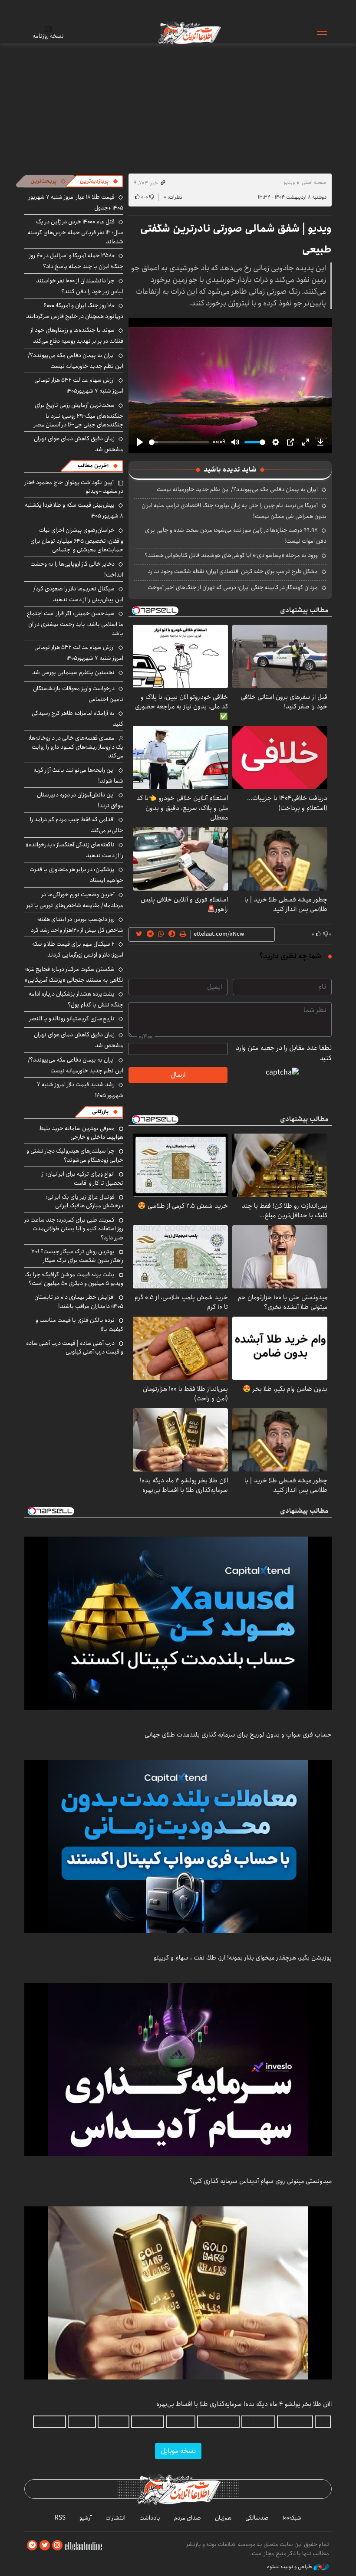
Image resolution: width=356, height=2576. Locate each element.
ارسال (178, 1075)
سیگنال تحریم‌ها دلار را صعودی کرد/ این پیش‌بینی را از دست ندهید (78, 594)
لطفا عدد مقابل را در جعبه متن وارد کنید (284, 1053)
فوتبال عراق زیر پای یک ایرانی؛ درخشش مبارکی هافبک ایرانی (85, 1201)
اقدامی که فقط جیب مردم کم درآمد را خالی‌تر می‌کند (77, 825)
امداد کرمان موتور (218, 2422)
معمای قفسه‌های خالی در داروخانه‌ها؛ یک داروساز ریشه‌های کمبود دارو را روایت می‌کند (76, 747)
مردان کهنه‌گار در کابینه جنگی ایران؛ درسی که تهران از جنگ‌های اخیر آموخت (233, 587)
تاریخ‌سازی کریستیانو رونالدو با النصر (72, 1019)
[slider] (179, 442)
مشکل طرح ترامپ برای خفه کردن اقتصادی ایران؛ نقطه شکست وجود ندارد (233, 571)
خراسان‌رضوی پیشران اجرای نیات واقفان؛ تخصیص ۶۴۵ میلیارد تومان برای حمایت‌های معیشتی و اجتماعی (77, 540)
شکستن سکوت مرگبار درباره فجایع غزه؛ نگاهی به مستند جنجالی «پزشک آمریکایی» (74, 975)
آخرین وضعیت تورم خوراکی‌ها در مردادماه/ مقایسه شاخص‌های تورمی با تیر (75, 900)
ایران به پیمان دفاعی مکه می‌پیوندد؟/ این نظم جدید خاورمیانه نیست (237, 489)
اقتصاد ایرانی (148, 2422)
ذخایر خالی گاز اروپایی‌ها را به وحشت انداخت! (77, 569)
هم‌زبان (223, 2518)
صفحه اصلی (314, 182)
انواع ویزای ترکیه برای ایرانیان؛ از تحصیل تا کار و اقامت (82, 1178)
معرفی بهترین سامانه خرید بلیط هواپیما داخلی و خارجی (81, 1133)
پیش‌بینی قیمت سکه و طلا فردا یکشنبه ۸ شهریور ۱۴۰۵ (74, 510)
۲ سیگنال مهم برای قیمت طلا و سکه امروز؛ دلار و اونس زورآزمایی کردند (78, 949)
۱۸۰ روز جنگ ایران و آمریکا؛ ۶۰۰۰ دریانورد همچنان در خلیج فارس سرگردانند (75, 311)
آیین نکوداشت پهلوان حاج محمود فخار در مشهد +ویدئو (74, 487)
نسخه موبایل (178, 2451)
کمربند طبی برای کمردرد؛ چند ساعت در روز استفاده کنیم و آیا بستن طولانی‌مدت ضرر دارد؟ (74, 1229)
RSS (60, 2518)
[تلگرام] (32, 2545)
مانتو (323, 2422)
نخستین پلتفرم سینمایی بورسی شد (73, 672)
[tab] (99, 181)
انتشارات (115, 2518)
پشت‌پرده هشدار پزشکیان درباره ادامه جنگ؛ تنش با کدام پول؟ (76, 999)
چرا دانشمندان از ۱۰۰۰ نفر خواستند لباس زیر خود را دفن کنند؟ (80, 286)
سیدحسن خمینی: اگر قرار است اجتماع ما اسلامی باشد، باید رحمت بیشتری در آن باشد (75, 623)
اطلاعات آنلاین (189, 33)
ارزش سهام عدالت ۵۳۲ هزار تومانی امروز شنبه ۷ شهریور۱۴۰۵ (79, 385)
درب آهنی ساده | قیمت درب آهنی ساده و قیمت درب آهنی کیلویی (75, 1347)
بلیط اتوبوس (49, 2422)
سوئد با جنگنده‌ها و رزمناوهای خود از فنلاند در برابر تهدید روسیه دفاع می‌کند (77, 336)
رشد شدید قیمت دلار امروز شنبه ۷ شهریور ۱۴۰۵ (80, 1090)
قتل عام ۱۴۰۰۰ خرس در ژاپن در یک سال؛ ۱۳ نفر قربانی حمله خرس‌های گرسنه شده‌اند (76, 231)
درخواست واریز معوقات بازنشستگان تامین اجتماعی (78, 694)
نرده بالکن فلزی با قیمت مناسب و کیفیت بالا (79, 1324)
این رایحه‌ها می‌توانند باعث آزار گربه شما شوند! (78, 775)
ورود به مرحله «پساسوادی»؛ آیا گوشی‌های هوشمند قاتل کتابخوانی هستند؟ (231, 555)
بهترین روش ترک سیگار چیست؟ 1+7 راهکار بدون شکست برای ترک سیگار (77, 1256)
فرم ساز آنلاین (258, 2422)
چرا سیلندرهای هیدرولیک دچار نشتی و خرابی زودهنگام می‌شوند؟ (75, 1155)
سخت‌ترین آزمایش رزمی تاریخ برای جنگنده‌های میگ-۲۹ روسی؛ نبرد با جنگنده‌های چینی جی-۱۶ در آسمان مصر (79, 415)
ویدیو (289, 182)
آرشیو (86, 2518)
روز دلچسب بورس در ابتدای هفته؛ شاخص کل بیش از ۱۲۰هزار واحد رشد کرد (77, 925)
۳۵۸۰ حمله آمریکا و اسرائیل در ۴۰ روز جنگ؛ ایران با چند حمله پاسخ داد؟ (76, 261)
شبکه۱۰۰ (292, 2518)
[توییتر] (45, 2545)
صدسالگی (257, 2518)
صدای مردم (188, 2518)
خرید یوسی (181, 2422)
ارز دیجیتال (82, 2422)
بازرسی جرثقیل (295, 2422)
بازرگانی (100, 1112)
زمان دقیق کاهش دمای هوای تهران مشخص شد (79, 1040)
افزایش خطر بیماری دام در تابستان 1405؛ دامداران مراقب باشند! (79, 1301)
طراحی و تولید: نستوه (290, 2567)
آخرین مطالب (93, 466)
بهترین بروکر (114, 2422)
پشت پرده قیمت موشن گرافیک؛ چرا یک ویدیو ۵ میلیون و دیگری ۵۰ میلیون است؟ (74, 1279)
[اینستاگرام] (57, 2545)
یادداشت (150, 2518)
